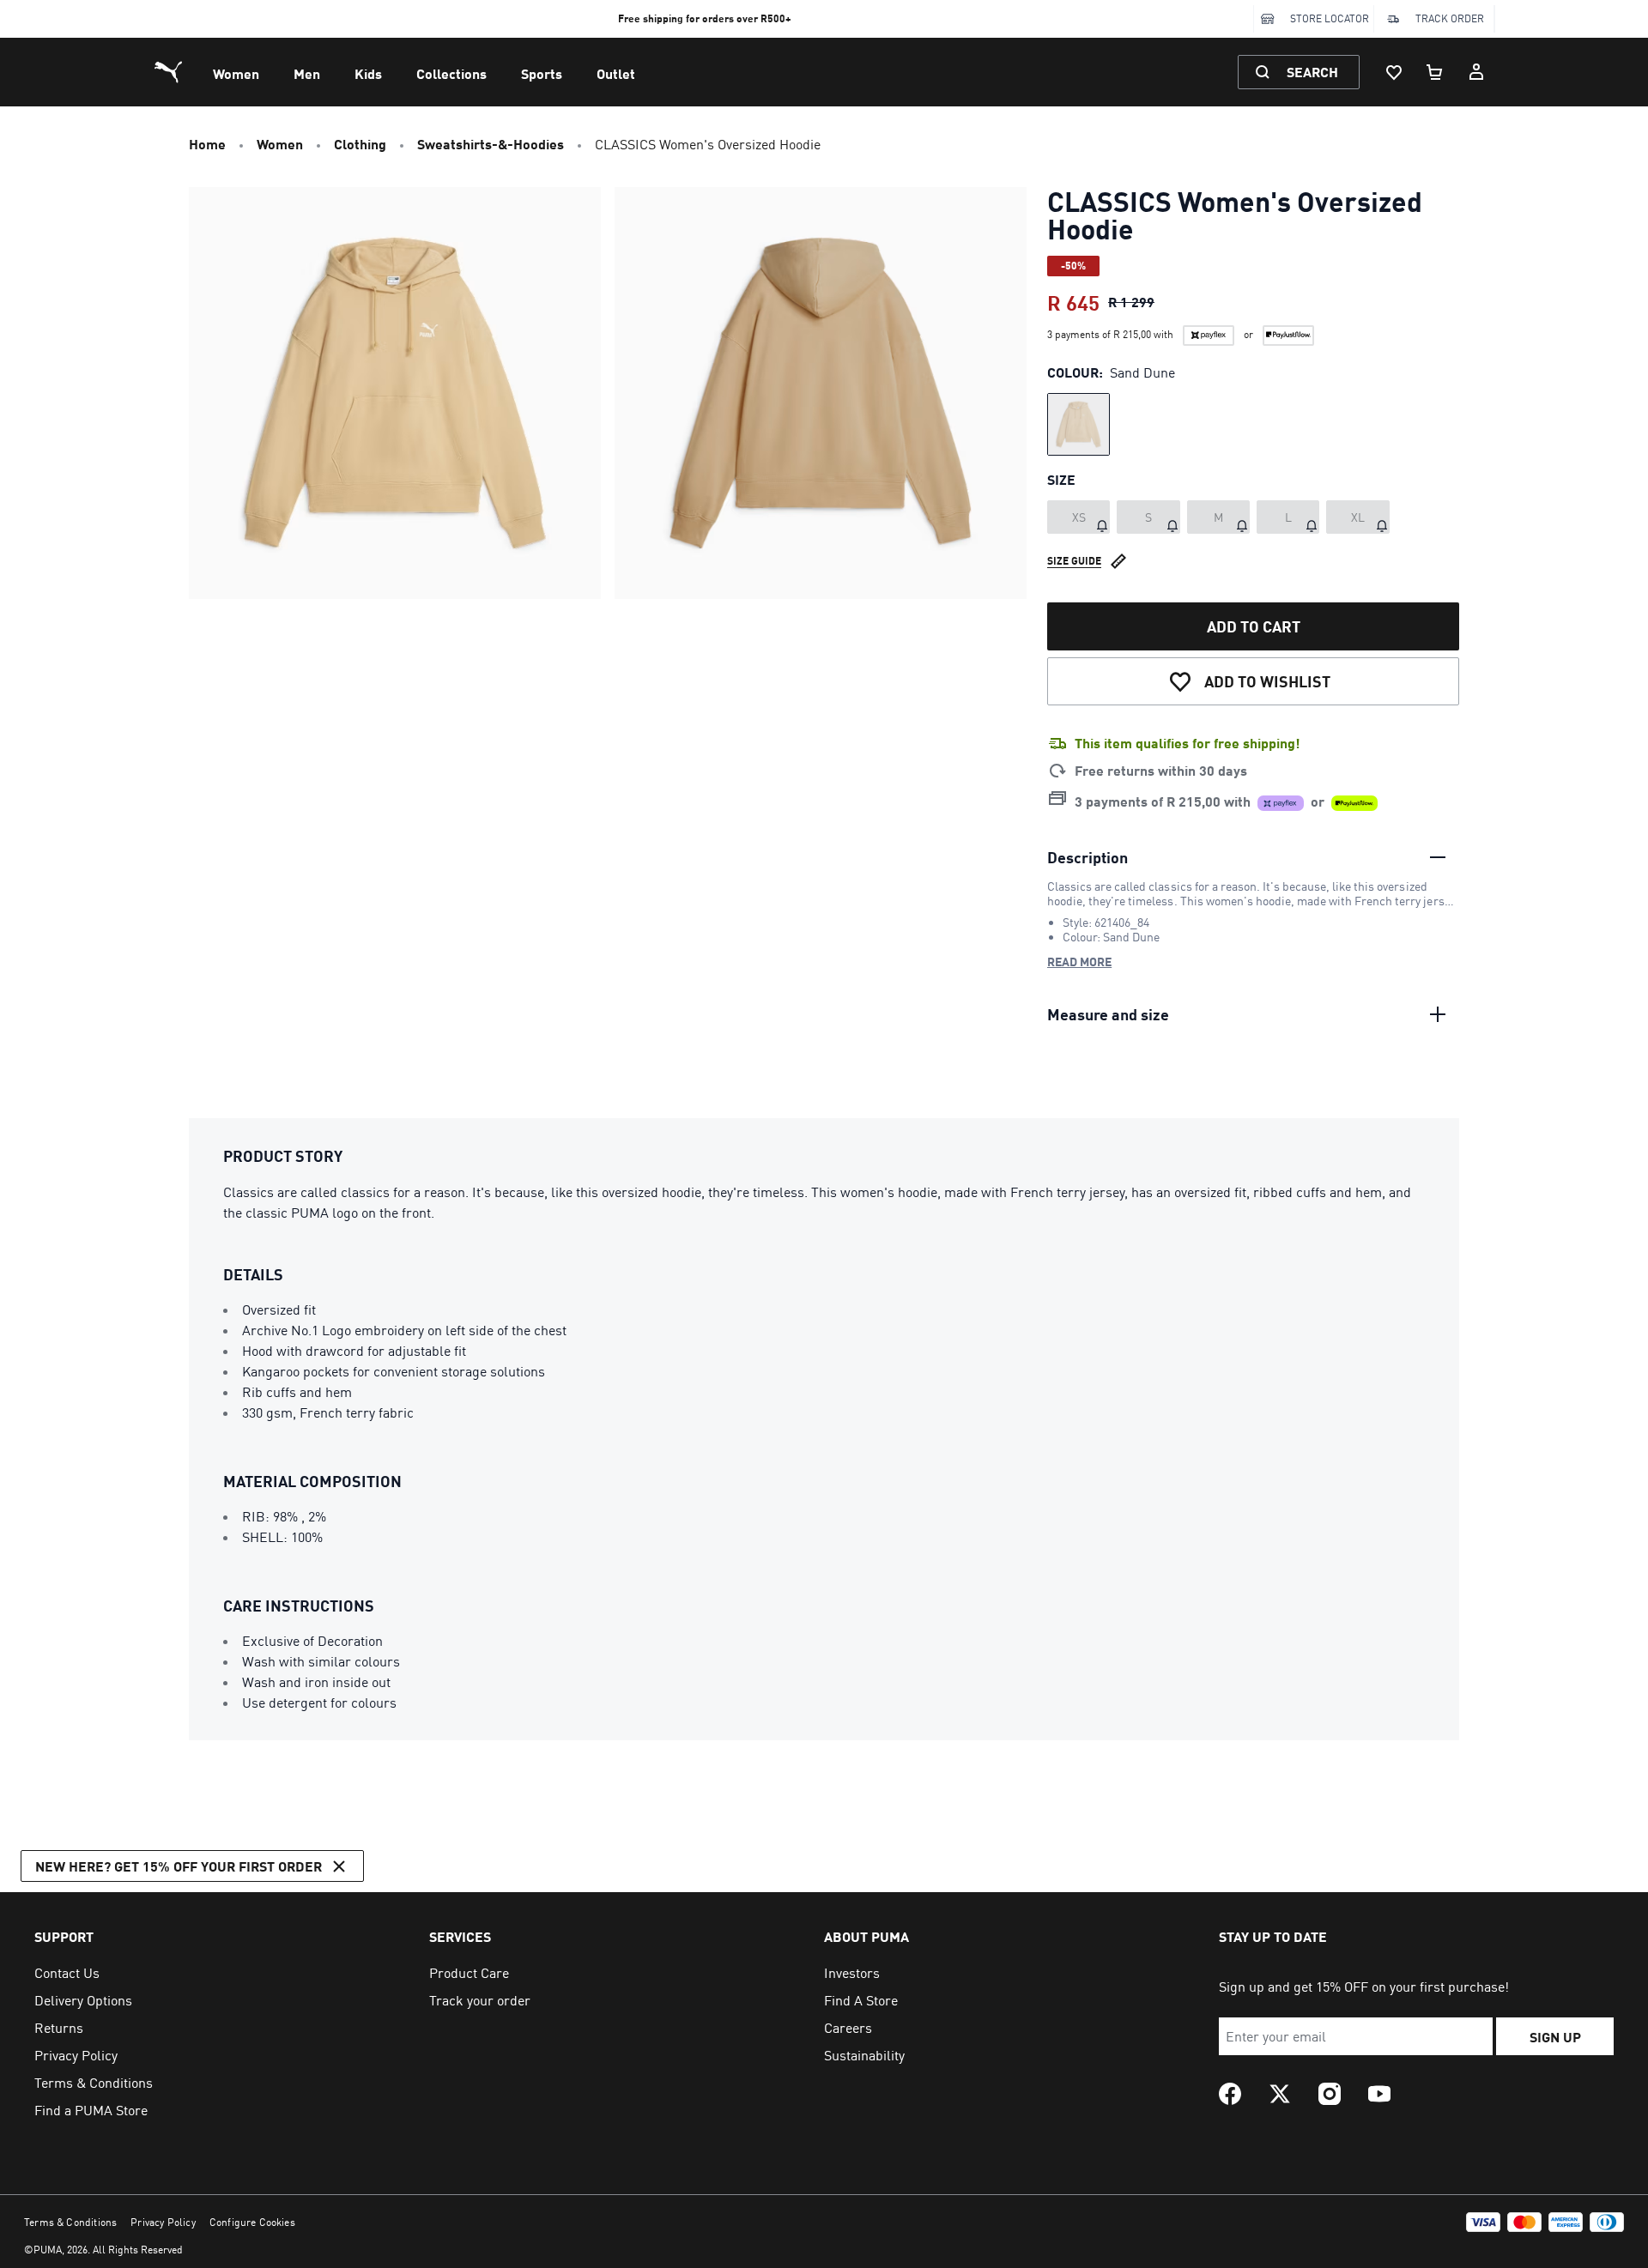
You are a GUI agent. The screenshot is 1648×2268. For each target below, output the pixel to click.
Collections (451, 73)
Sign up (1555, 2037)
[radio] (1078, 424)
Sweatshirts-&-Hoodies (491, 144)
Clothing (360, 144)
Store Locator (1330, 18)
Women (236, 73)
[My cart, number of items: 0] (1435, 72)
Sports (542, 73)
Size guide (1074, 561)
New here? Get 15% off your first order (179, 1866)
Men (307, 73)
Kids (368, 73)
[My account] (1476, 72)
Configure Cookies (252, 2222)
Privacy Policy (163, 2222)
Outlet (616, 73)
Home (207, 144)
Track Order (1450, 18)
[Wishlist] (1394, 72)
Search (1312, 72)
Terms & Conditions (70, 2222)
